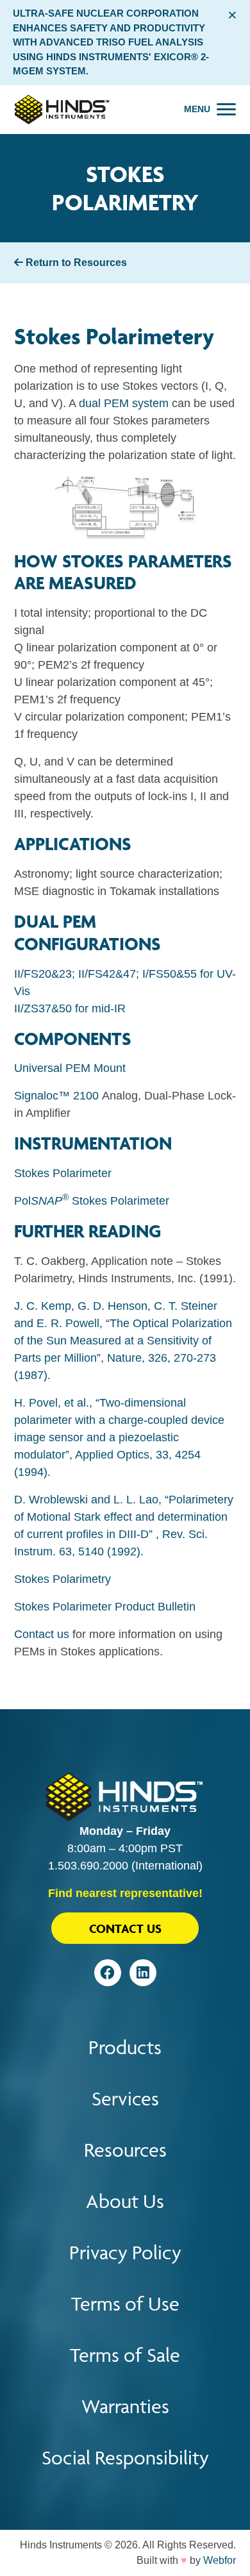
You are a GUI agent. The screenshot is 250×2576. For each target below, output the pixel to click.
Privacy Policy (125, 2253)
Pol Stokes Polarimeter (92, 1201)
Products (125, 2047)
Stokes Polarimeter (63, 1173)
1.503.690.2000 (88, 1866)
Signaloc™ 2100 (56, 1096)
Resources (125, 2150)
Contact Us (125, 1928)
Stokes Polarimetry (63, 1579)
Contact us (42, 1634)
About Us (125, 2201)
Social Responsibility (125, 2458)
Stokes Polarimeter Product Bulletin (105, 1607)
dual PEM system (124, 403)
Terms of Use (125, 2304)
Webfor (220, 2560)
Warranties (125, 2406)
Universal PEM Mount (70, 1068)
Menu (197, 109)
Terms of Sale (125, 2355)
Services (125, 2099)
